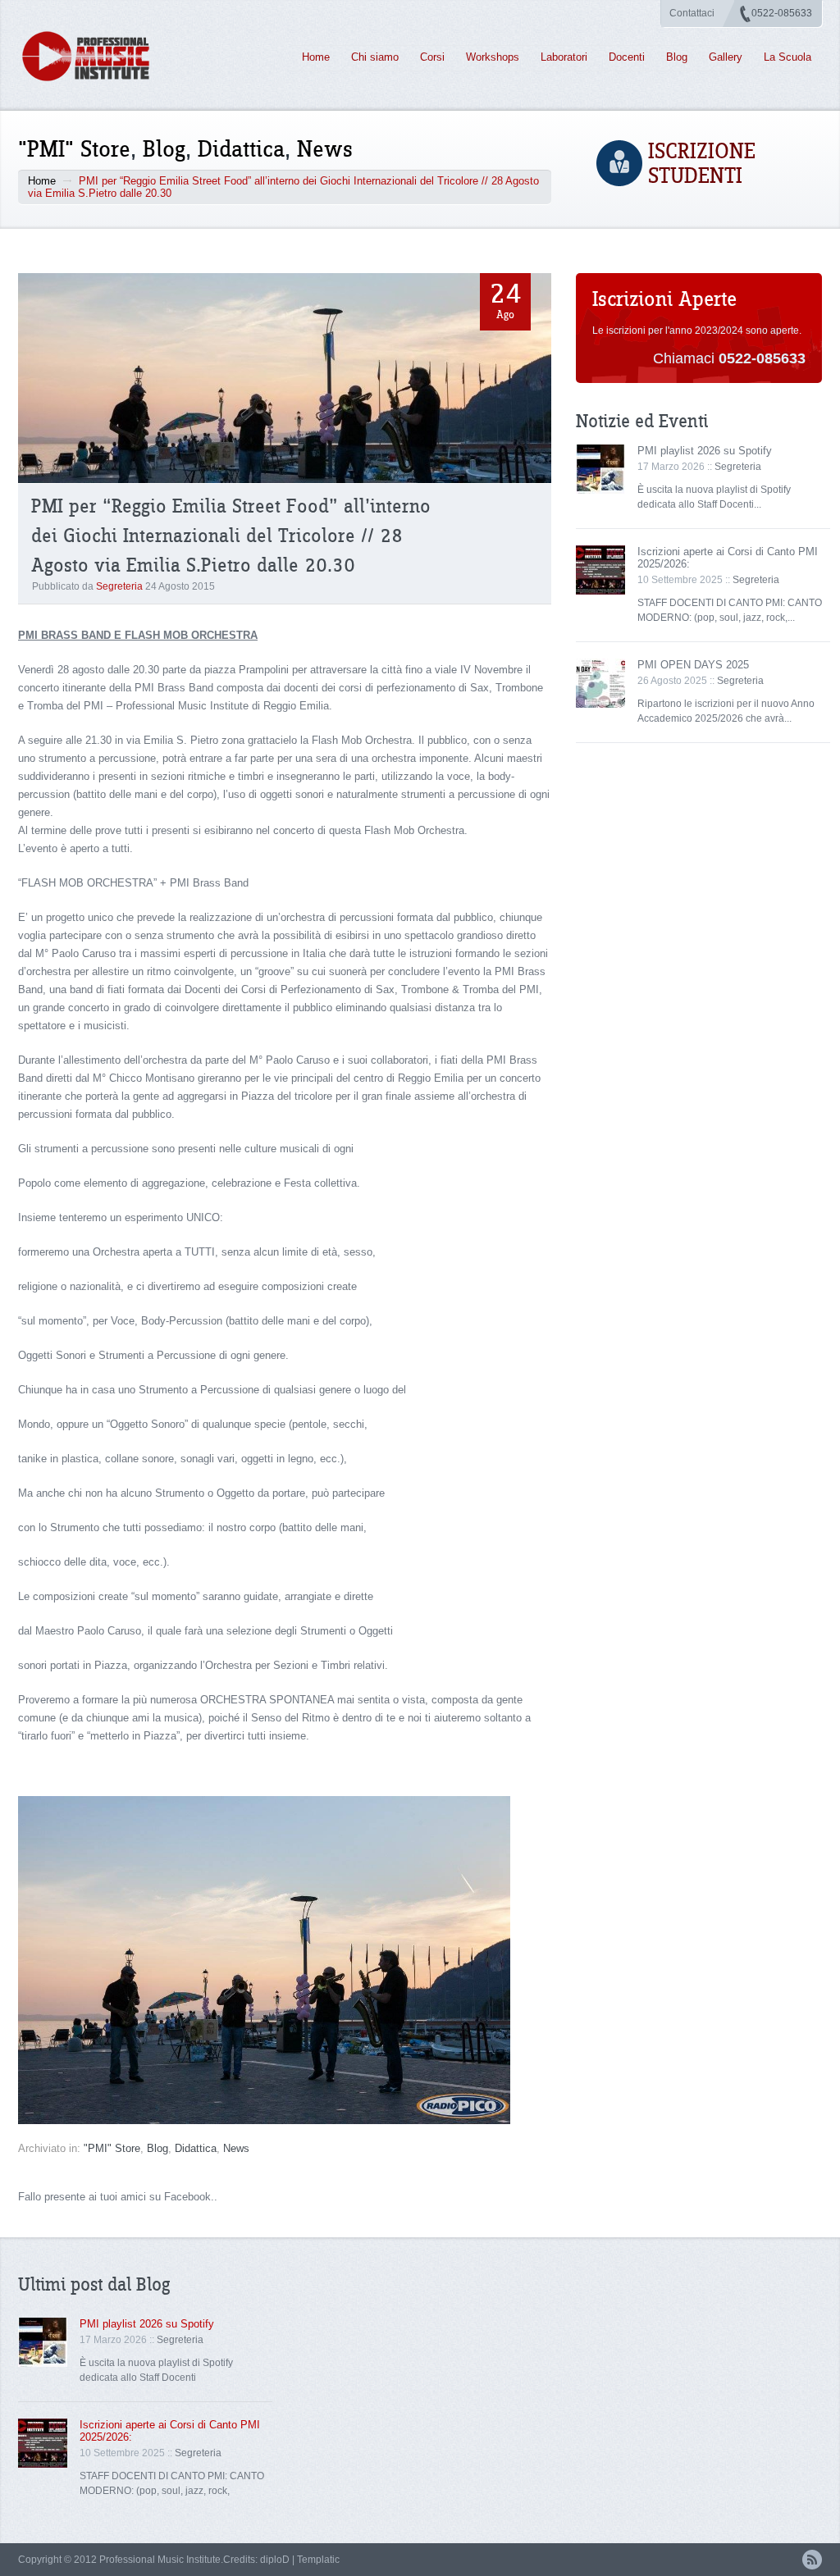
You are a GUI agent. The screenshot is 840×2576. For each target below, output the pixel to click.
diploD (275, 2560)
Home (316, 57)
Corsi (432, 57)
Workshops (493, 57)
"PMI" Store (74, 150)
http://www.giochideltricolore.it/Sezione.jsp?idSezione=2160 (159, 1770)
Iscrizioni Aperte (664, 300)
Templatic (318, 2560)
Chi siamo (375, 57)
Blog (677, 57)
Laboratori (564, 57)
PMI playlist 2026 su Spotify (705, 451)
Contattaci (692, 13)
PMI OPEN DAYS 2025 (693, 665)
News (325, 150)
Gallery (726, 57)
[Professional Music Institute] (95, 56)
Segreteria (119, 586)
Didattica (241, 150)
